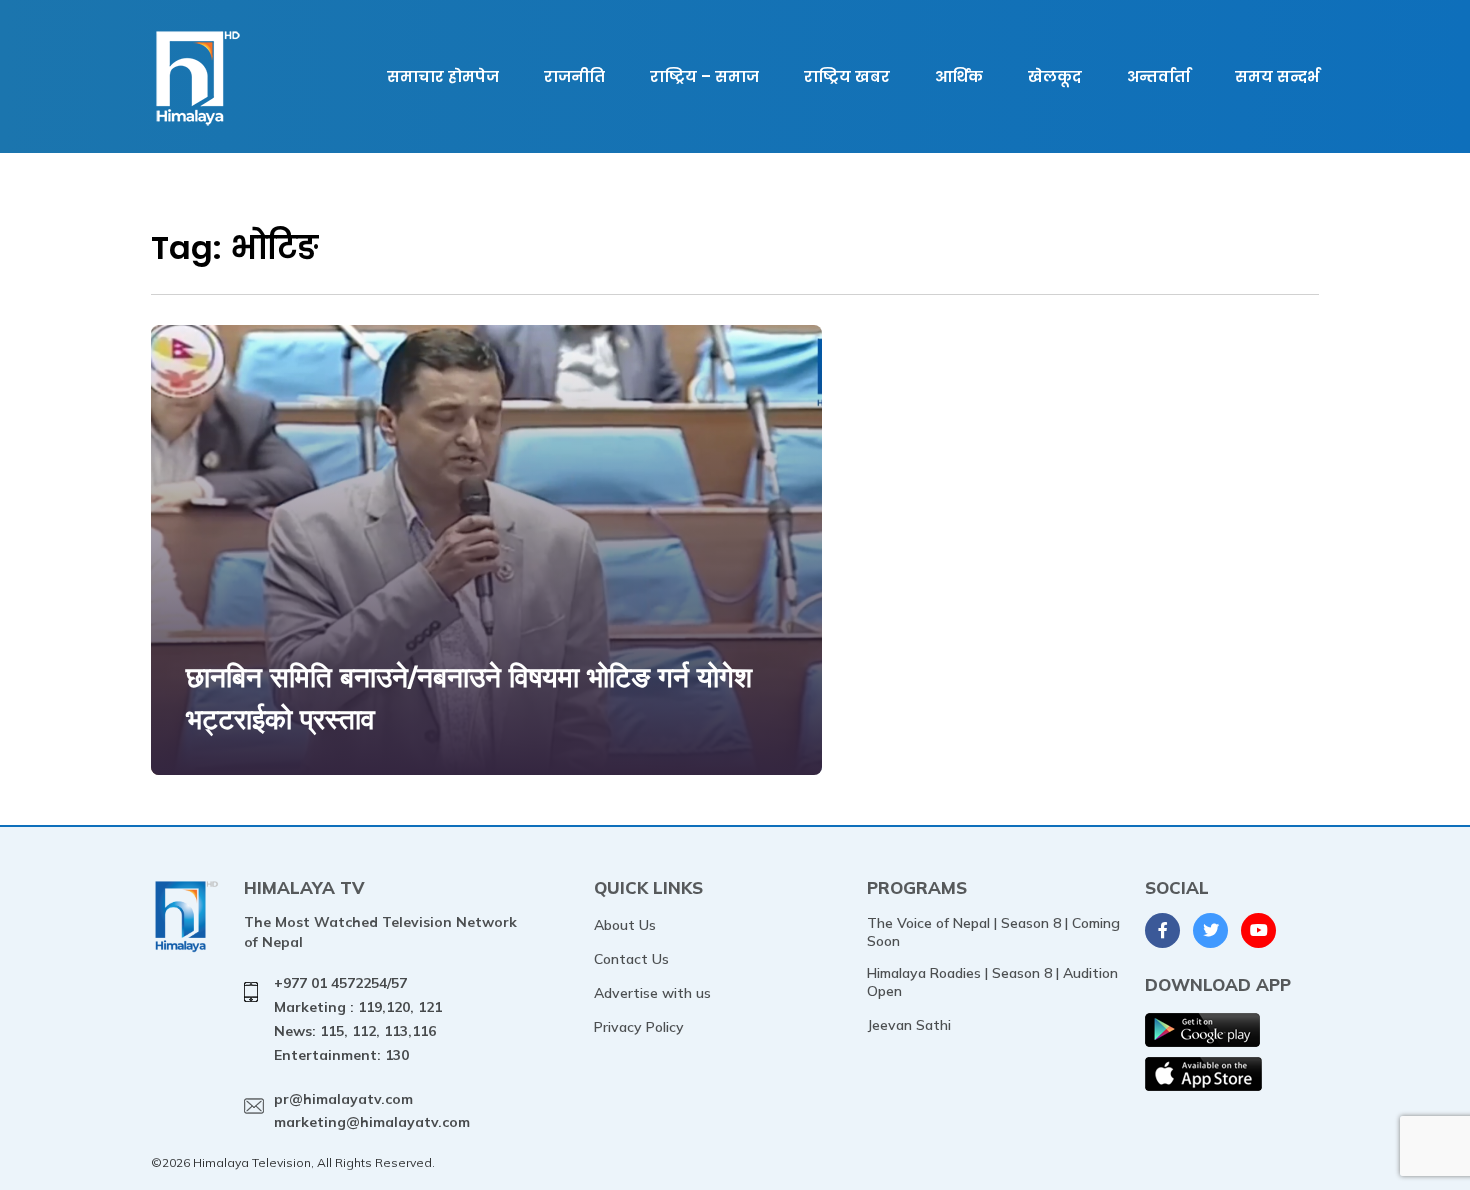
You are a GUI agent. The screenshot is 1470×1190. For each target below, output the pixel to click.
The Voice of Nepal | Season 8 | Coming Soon (993, 932)
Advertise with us (652, 993)
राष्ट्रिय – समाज (704, 76)
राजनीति (574, 76)
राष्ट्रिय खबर (847, 76)
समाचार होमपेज (443, 76)
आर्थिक (959, 76)
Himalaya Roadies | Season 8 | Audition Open (992, 982)
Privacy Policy (639, 1027)
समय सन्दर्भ (1277, 76)
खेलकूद (1055, 76)
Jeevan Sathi (909, 1025)
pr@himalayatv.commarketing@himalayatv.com (372, 1111)
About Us (625, 925)
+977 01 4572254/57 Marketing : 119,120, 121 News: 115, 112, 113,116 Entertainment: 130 (358, 1018)
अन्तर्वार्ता (1158, 76)
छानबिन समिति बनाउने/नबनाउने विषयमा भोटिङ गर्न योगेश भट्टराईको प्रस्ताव (469, 697)
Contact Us (631, 959)
